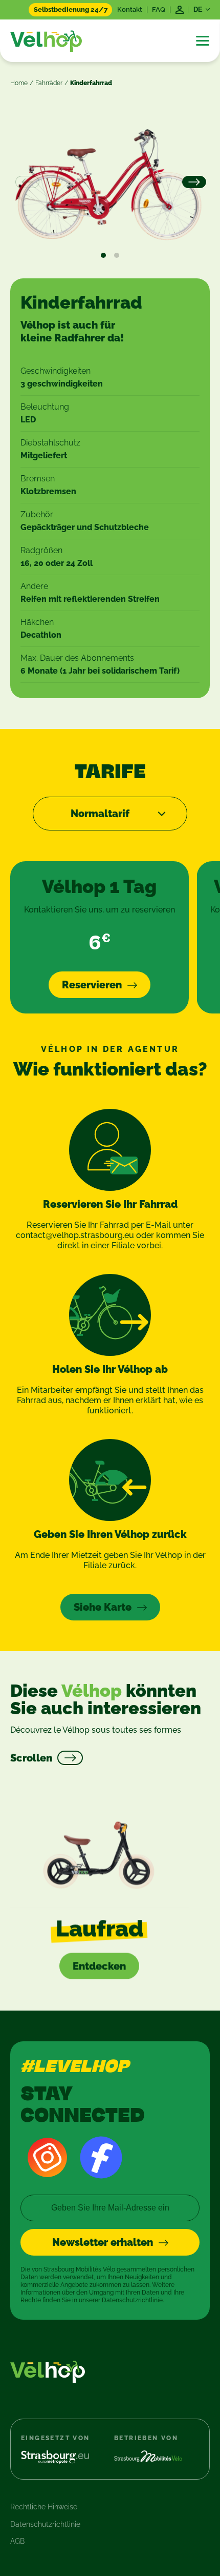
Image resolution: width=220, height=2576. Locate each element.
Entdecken (99, 1966)
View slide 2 (117, 255)
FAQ (159, 9)
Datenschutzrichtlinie (45, 2524)
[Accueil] (46, 41)
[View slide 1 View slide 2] (110, 183)
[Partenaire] (63, 2457)
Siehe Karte (103, 1607)
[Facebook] (101, 2157)
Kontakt (130, 9)
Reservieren (92, 985)
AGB (17, 2541)
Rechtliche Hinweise (44, 2507)
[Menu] (203, 41)
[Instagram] (47, 2157)
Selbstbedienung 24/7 (71, 9)
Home (19, 83)
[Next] (193, 182)
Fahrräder (49, 83)
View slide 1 (103, 255)
